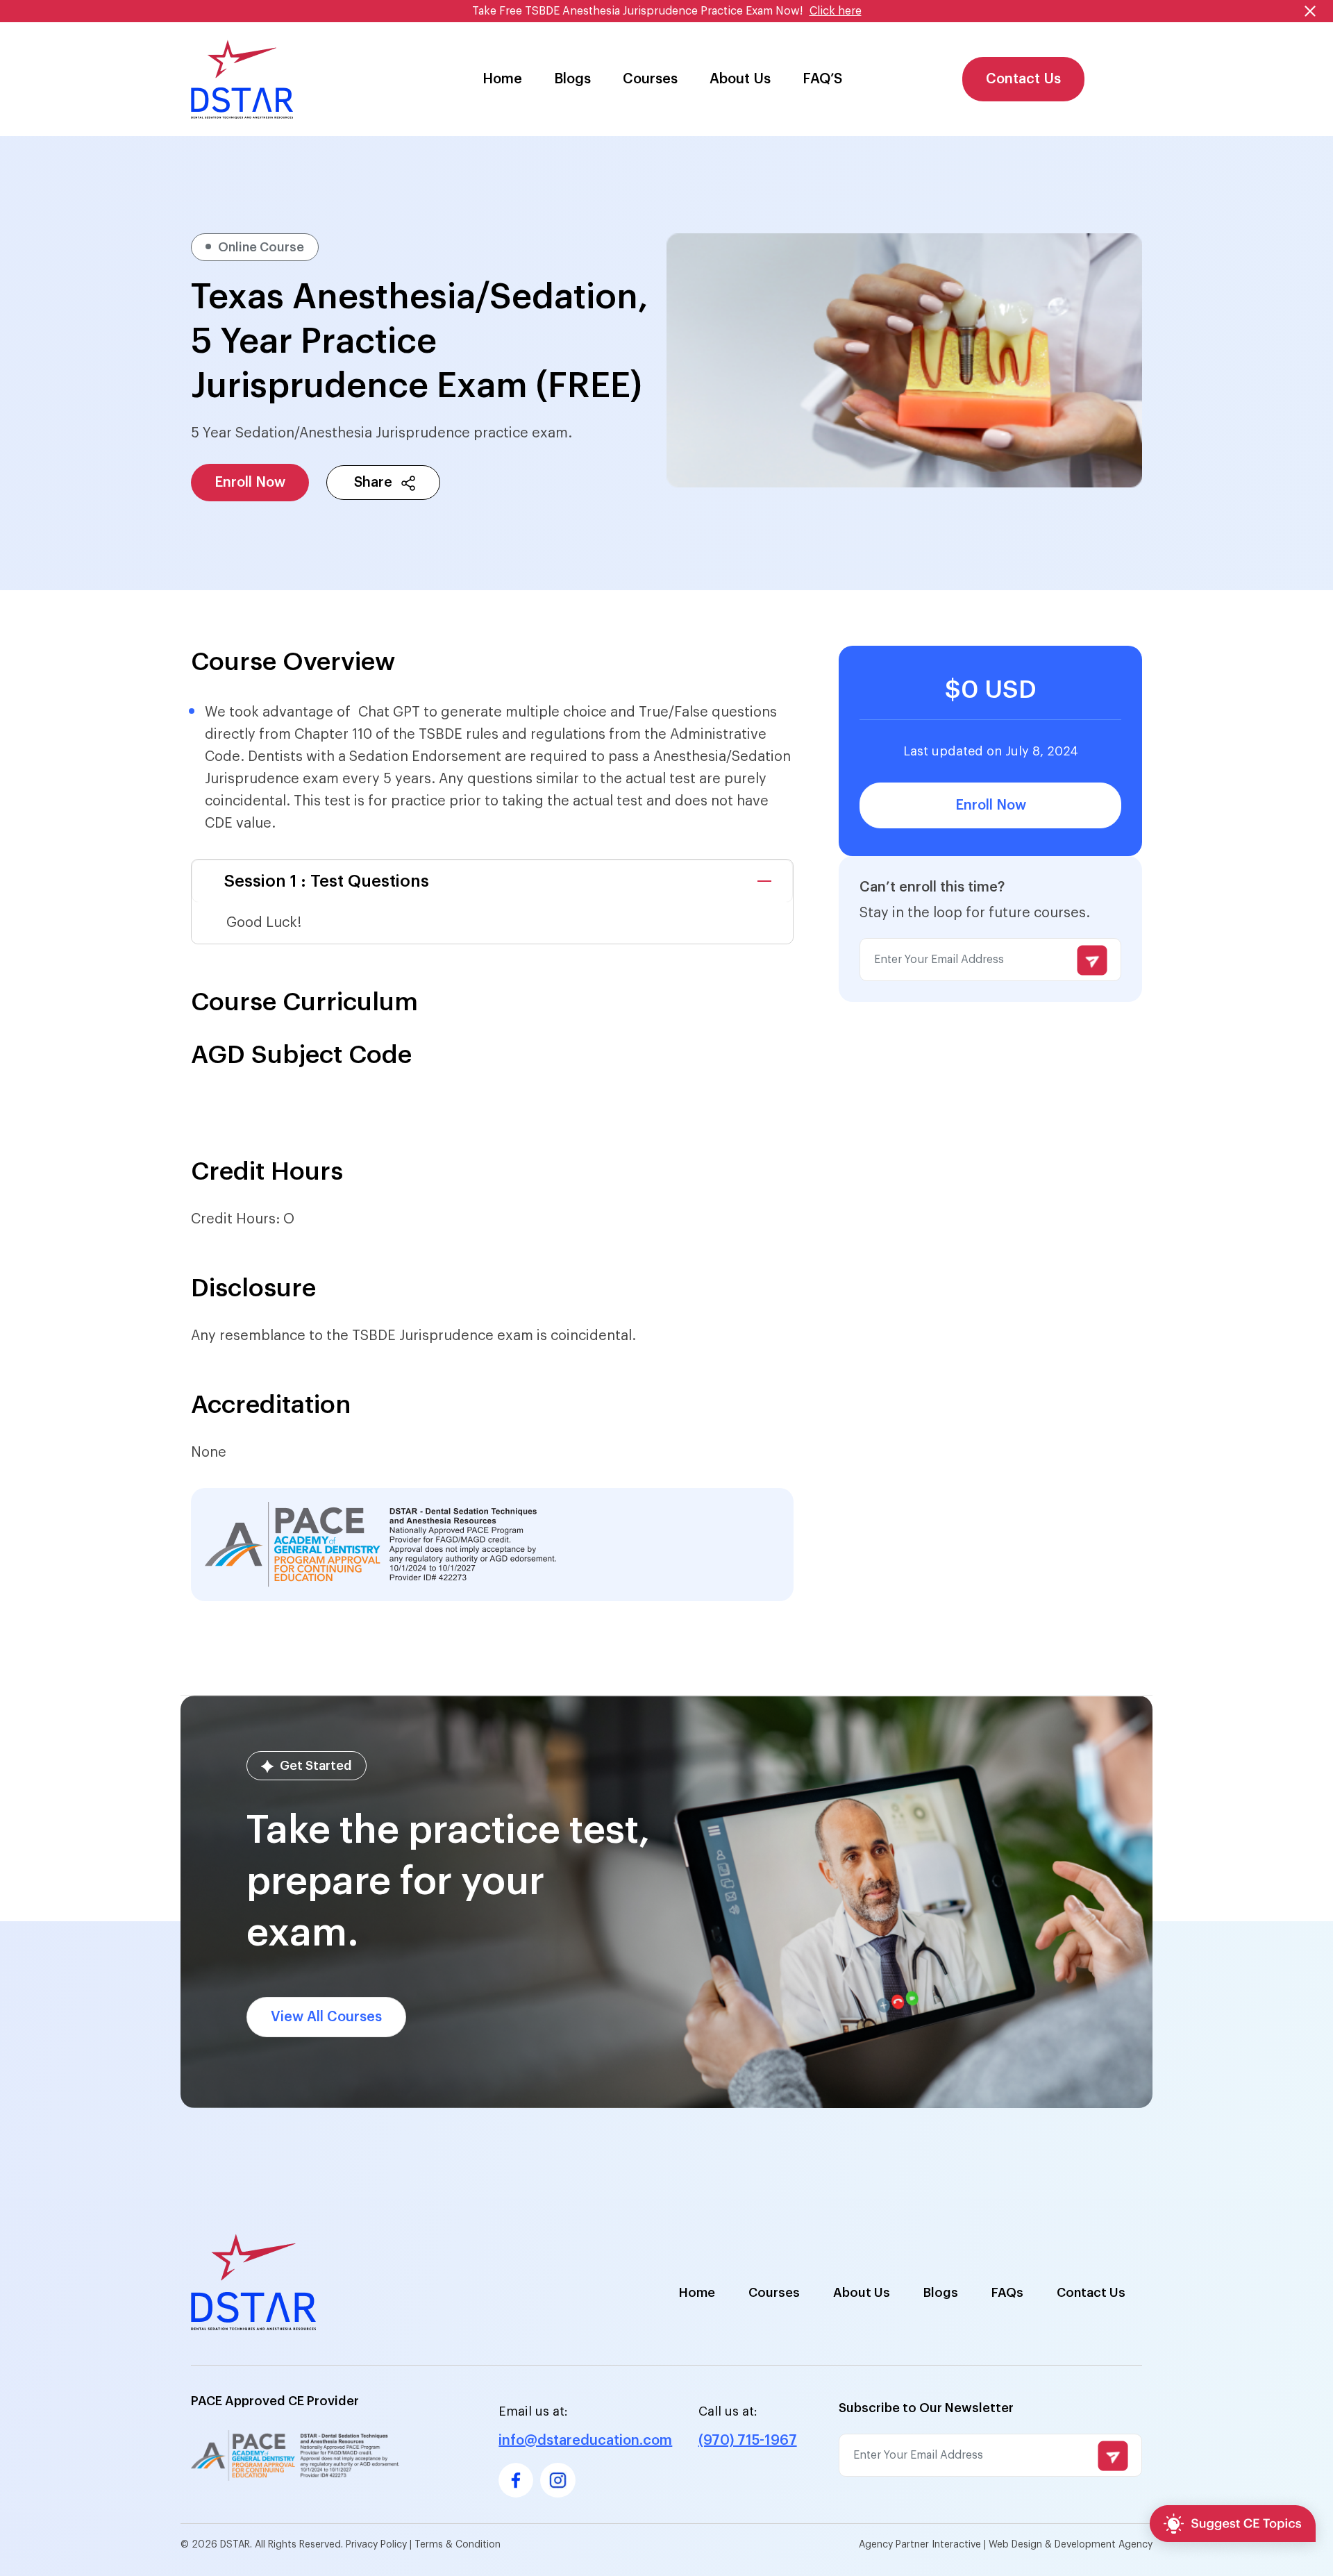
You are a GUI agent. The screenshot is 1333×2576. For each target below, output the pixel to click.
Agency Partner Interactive (920, 2545)
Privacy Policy (378, 2545)
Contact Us (1023, 79)
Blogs (572, 79)
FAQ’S (822, 79)
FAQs (1007, 2293)
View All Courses (326, 2017)
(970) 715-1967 (748, 2441)
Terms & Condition (458, 2545)
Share (371, 483)
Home (502, 79)
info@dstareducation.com (585, 2441)
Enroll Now (250, 483)
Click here (836, 11)
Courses (650, 79)
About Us (740, 79)
